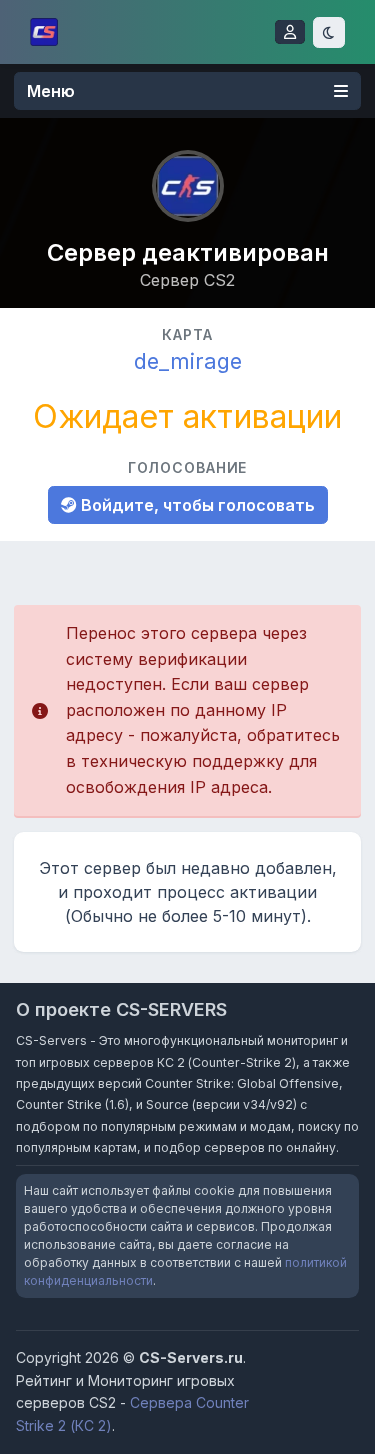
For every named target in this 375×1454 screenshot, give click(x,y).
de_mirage (188, 361)
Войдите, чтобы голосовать (196, 505)
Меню (51, 91)
